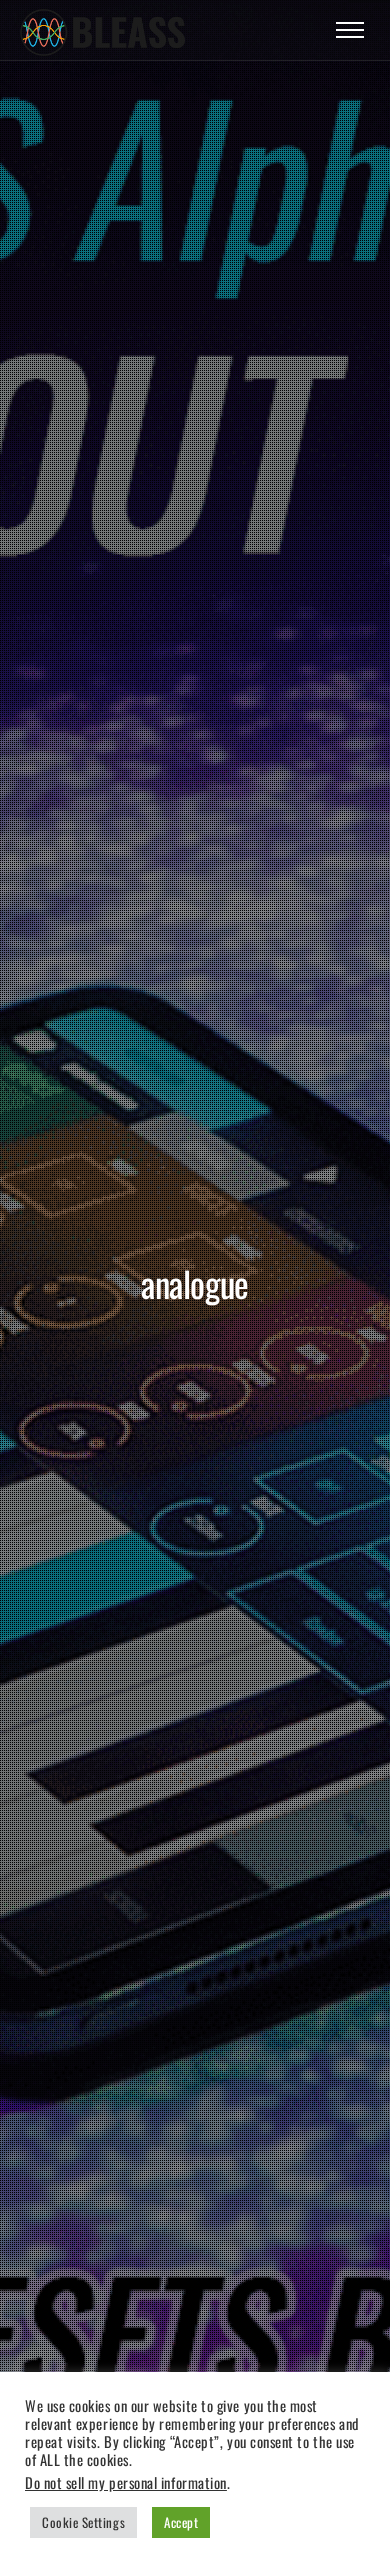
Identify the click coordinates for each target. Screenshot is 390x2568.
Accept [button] (181, 2522)
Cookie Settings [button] (83, 2522)
